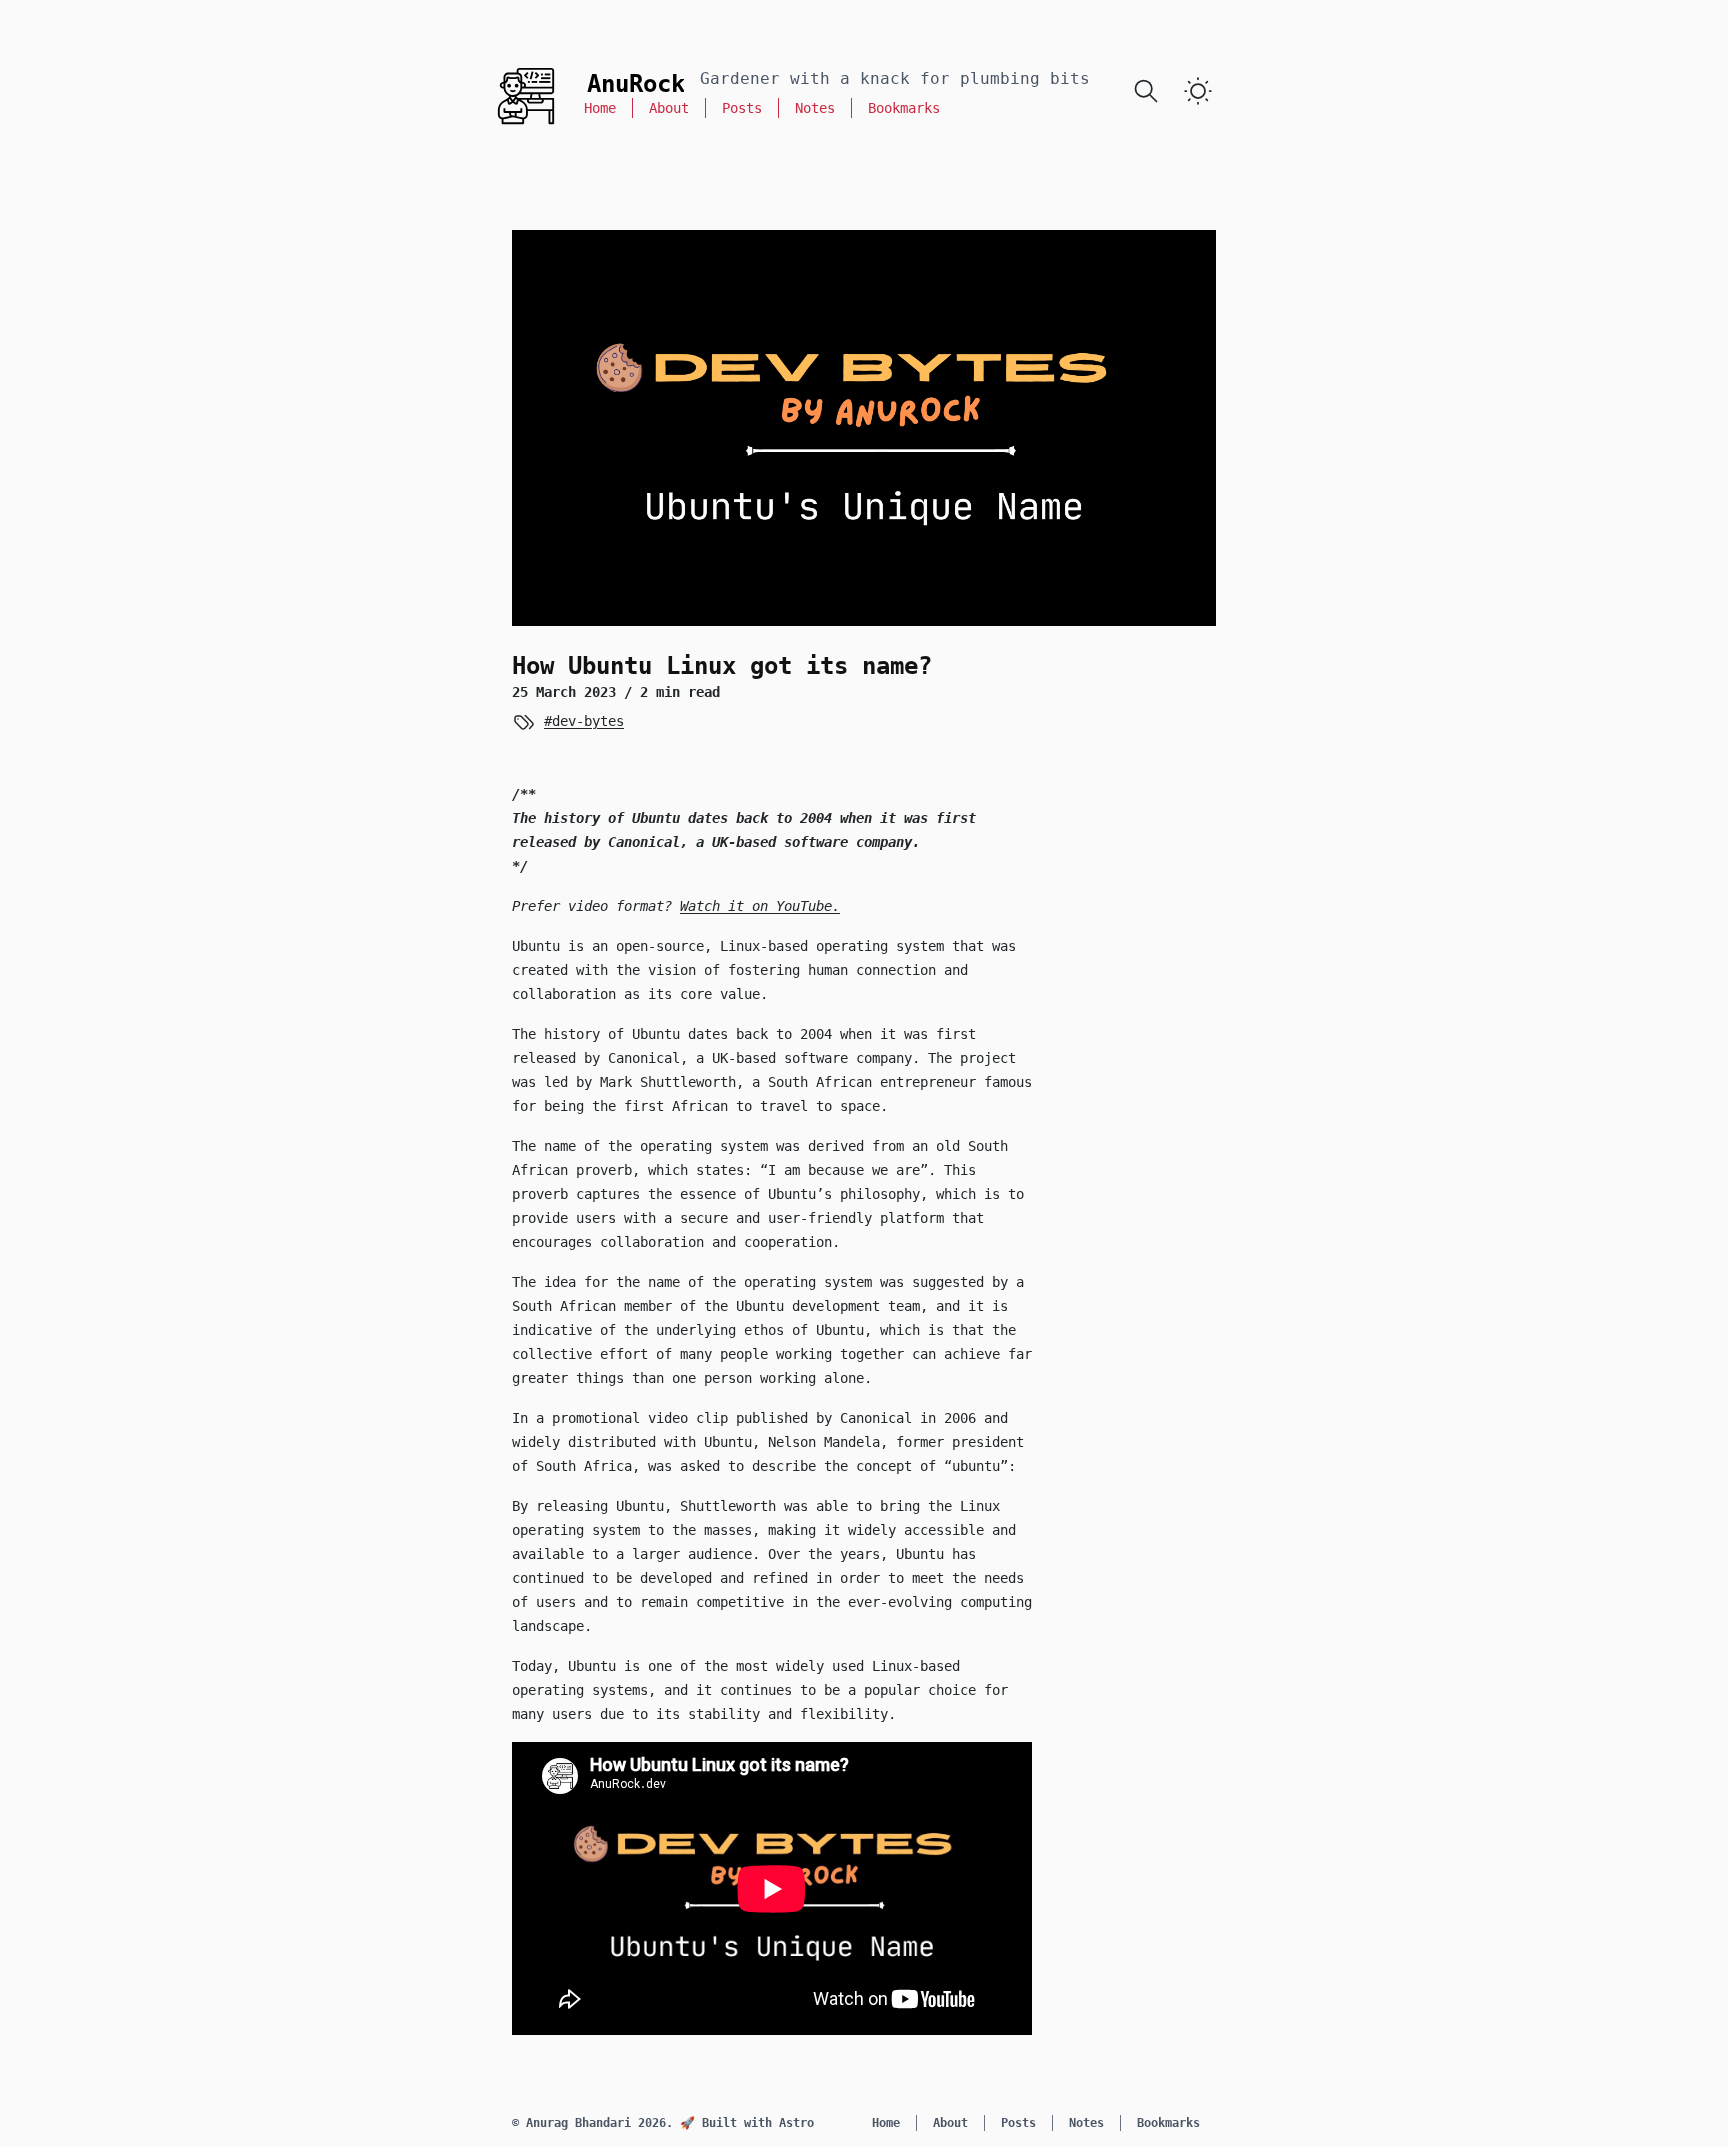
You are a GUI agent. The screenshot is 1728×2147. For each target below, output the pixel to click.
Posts (742, 108)
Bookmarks (904, 108)
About (669, 108)
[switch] (1198, 91)
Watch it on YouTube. (760, 906)
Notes (815, 108)
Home (600, 108)
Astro (796, 2123)
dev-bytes (587, 720)
